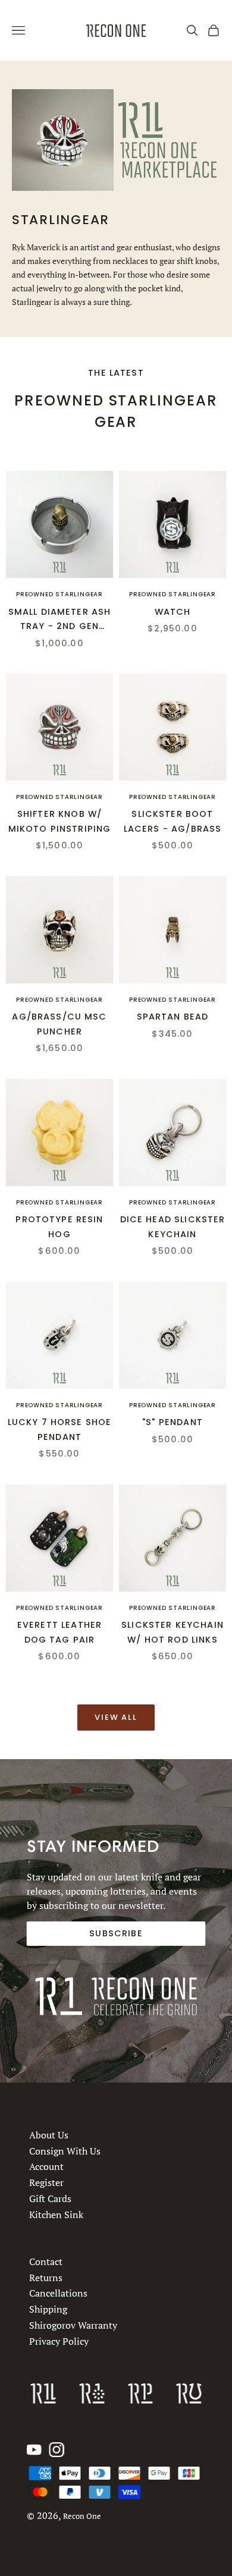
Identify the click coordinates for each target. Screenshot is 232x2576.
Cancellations (58, 2294)
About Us (49, 2135)
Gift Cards (50, 2198)
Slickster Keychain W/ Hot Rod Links (173, 1632)
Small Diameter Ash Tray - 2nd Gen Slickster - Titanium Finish (60, 620)
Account (46, 2166)
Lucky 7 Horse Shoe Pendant (60, 1429)
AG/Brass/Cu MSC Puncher (59, 1024)
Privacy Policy (59, 2341)
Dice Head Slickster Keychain (173, 1226)
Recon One (82, 2516)
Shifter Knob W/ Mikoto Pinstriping (60, 821)
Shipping (48, 2309)
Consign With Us (65, 2151)
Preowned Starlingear (59, 594)
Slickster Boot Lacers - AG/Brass (173, 821)
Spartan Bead (173, 1017)
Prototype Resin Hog (59, 1226)
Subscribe (116, 1933)
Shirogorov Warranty (73, 2325)
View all (116, 1717)
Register (46, 2182)
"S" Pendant (173, 1422)
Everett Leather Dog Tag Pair (59, 1632)
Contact (46, 2262)
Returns (46, 2278)
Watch (173, 612)
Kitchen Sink (56, 2215)
